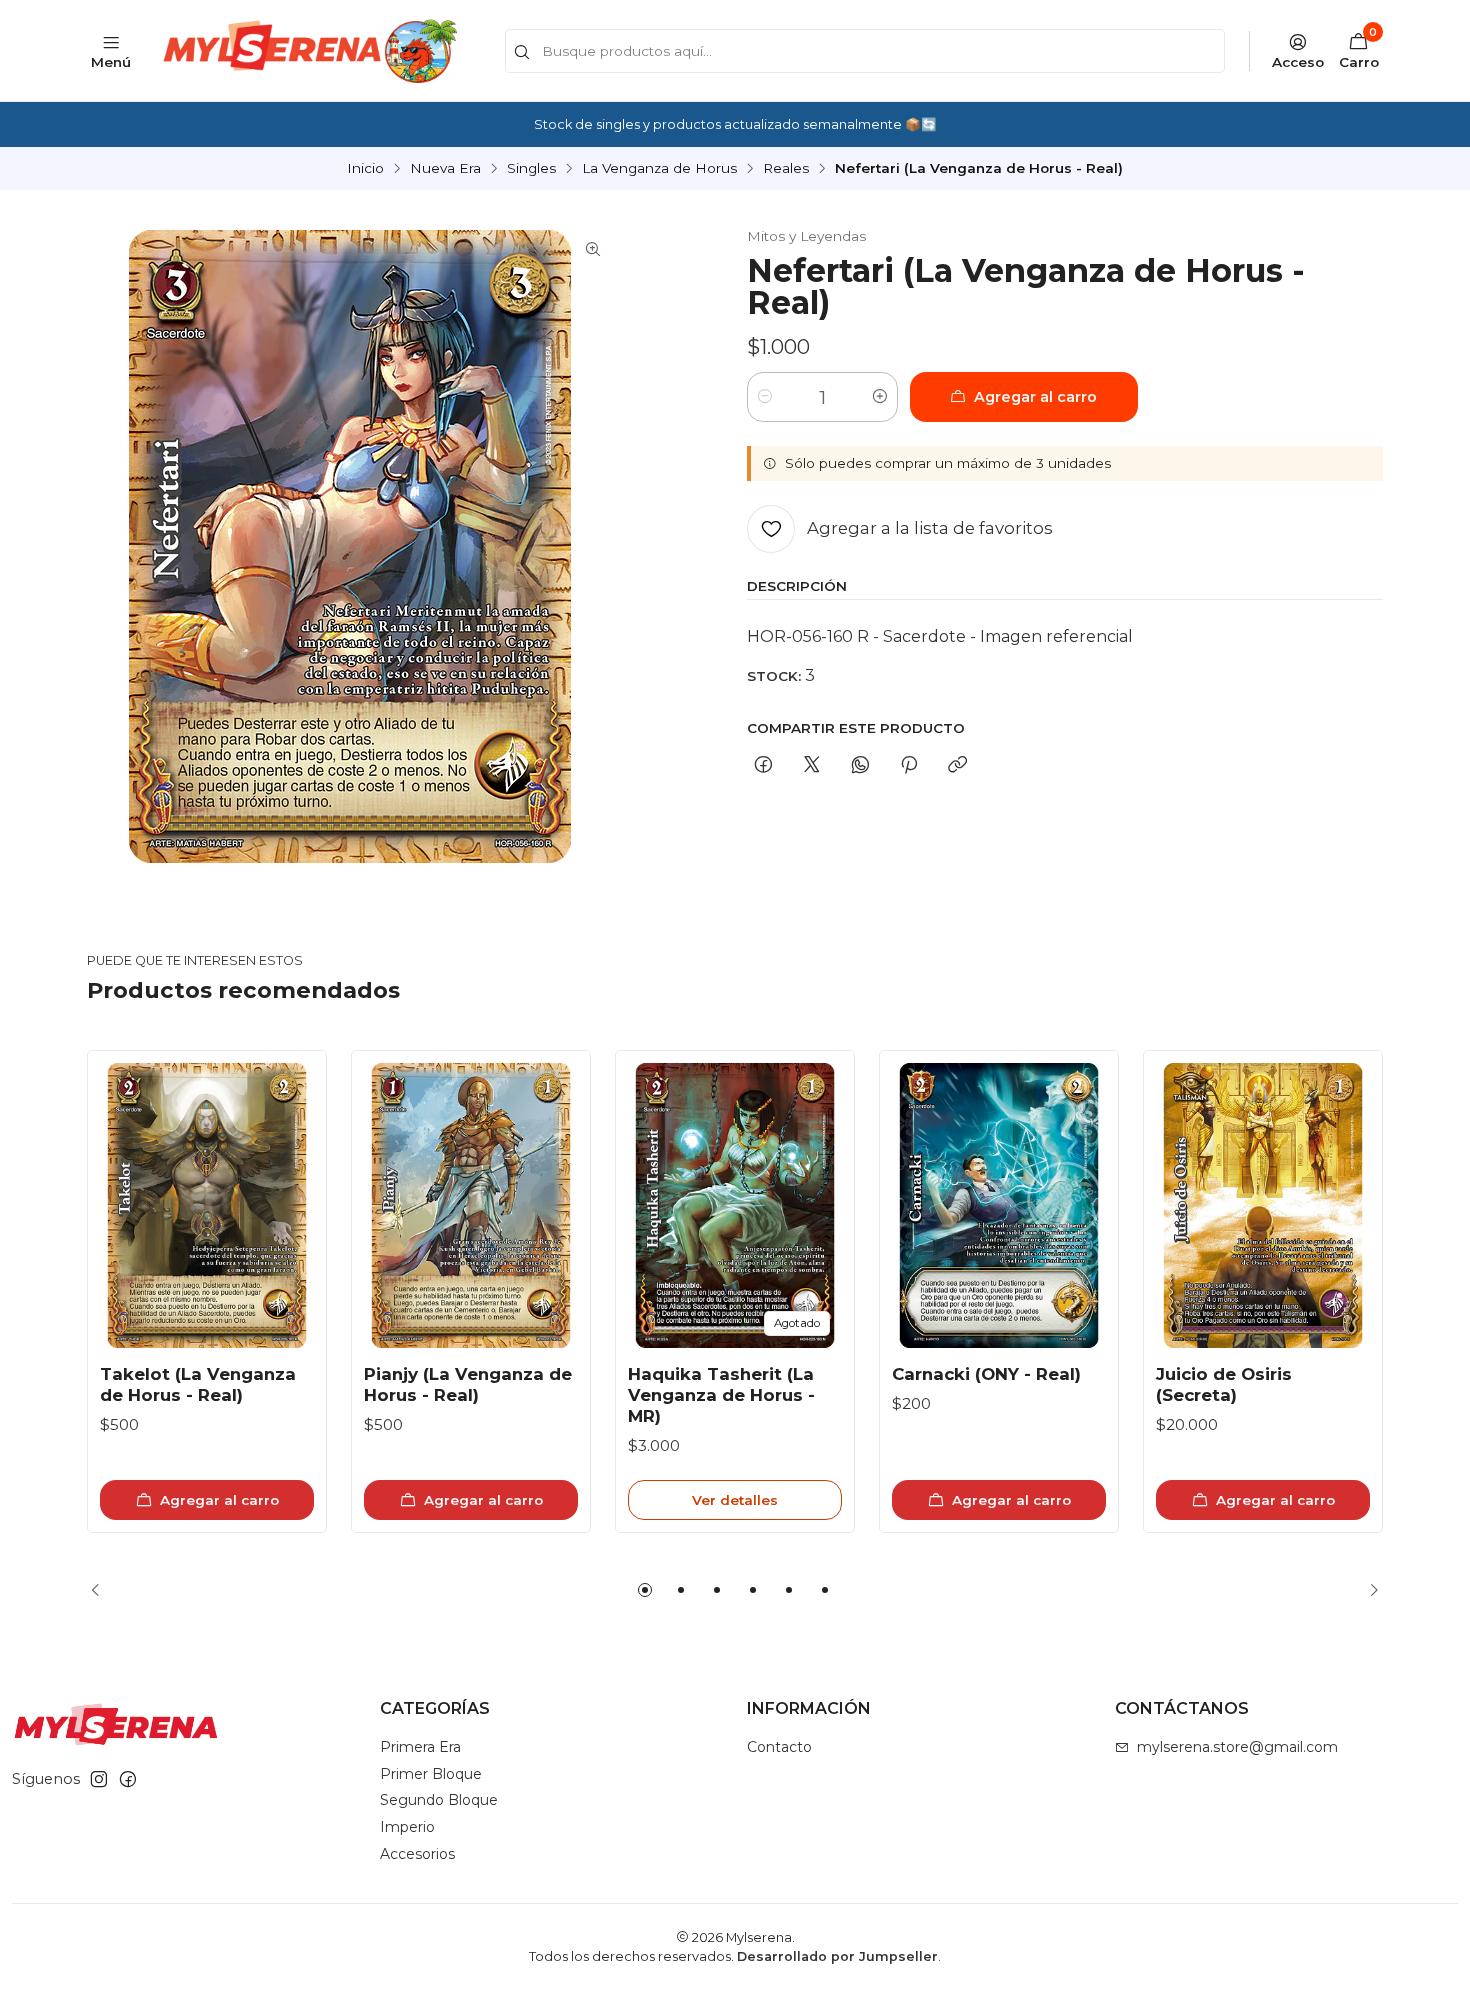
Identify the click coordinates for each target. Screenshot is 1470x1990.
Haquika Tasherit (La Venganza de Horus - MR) (721, 1395)
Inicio (365, 169)
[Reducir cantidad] (765, 397)
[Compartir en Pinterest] (909, 766)
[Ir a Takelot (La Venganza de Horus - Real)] (207, 1205)
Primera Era (420, 1747)
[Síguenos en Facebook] (128, 1779)
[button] (645, 1590)
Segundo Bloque (439, 1800)
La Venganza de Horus (659, 169)
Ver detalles (735, 1500)
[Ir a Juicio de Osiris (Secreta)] (1263, 1205)
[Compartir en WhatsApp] (860, 766)
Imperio (407, 1827)
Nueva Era (445, 169)
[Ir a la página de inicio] (307, 50)
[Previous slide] (102, 1590)
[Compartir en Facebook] (763, 766)
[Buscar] (522, 53)
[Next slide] (1368, 1590)
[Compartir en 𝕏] (812, 766)
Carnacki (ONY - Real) (986, 1374)
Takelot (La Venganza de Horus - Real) (198, 1384)
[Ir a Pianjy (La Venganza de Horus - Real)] (471, 1205)
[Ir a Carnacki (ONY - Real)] (999, 1205)
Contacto (779, 1747)
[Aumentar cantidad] (880, 397)
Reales (786, 169)
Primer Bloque (431, 1774)
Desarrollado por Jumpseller (837, 1956)
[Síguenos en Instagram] (99, 1779)
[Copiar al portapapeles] (957, 766)
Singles (531, 169)
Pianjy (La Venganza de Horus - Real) (468, 1384)
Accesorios (417, 1854)
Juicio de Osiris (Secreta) (1224, 1384)
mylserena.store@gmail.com (1237, 1747)
